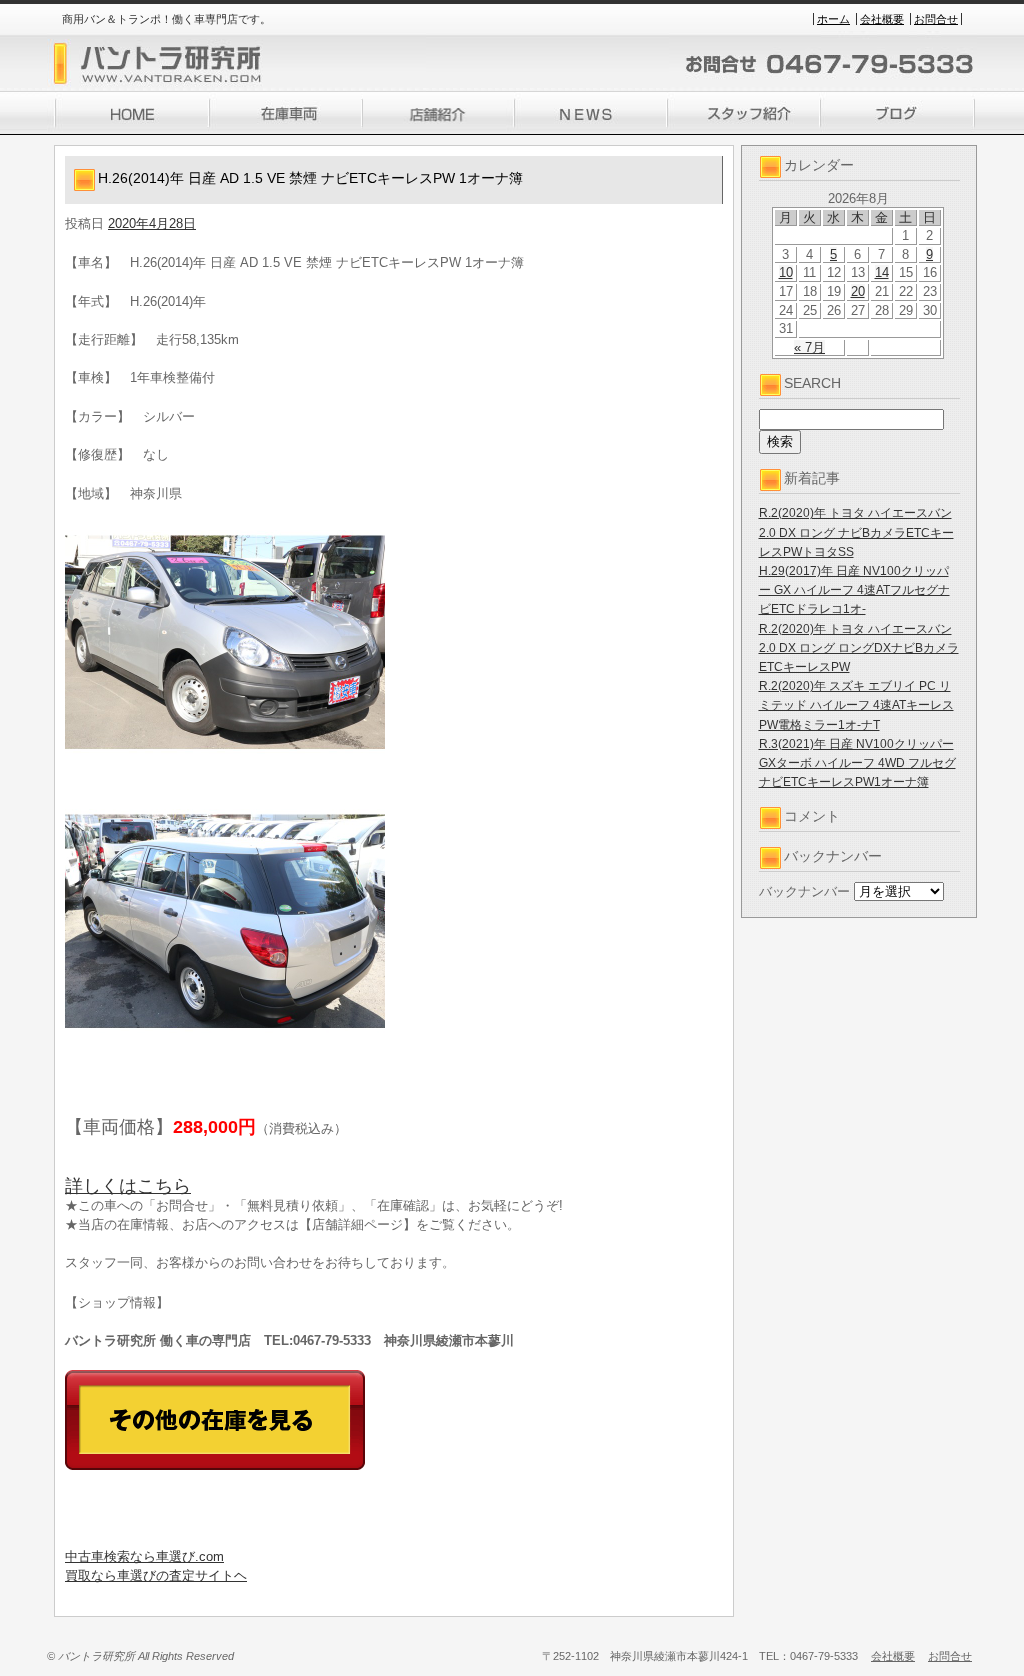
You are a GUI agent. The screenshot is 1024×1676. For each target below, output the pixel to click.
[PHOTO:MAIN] (394, 642)
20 (858, 291)
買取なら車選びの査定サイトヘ (156, 1575)
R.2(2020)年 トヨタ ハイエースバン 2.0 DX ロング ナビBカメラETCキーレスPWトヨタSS (856, 532)
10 (786, 272)
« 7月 (809, 347)
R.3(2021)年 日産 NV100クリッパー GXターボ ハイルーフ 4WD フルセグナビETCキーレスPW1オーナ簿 (857, 763)
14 (882, 272)
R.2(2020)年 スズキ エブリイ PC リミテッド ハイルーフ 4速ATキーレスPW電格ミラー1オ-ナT (856, 705)
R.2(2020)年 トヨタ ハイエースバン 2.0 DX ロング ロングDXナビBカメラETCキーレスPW (859, 648)
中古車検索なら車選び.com (144, 1556)
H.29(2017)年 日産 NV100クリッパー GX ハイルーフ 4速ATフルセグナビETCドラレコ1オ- (854, 590)
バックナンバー (804, 891)
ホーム (833, 19)
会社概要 (882, 19)
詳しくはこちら (128, 1186)
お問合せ (936, 19)
